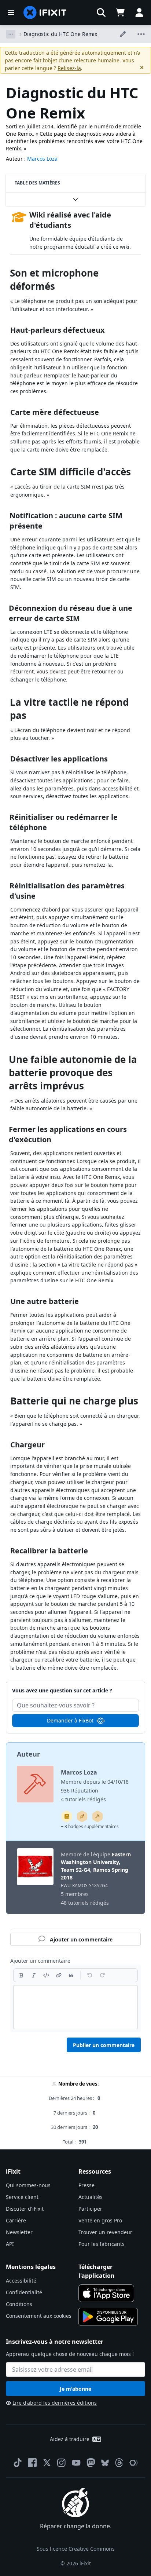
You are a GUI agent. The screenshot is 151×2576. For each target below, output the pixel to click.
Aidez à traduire (70, 2439)
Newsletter (19, 2232)
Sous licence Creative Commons (76, 2549)
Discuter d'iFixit (25, 2209)
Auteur (28, 1754)
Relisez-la (69, 68)
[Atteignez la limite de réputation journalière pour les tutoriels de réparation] (67, 1816)
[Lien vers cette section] (6, 275)
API (10, 2244)
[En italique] (34, 1975)
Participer (90, 2209)
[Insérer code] (46, 1975)
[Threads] (119, 2463)
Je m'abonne (75, 2389)
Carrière (16, 2220)
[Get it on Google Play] (108, 2317)
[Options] (11, 34)
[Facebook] (32, 2463)
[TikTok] (18, 2463)
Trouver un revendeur (105, 2232)
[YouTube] (76, 2463)
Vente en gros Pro (100, 2220)
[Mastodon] (91, 2463)
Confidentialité (24, 2292)
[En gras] (21, 1975)
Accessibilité (21, 2281)
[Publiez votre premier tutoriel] (82, 1816)
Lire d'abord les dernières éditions (55, 2403)
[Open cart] (120, 12)
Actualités (91, 2197)
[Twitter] (47, 2463)
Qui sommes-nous (28, 2185)
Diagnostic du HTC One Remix (60, 34)
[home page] (45, 12)
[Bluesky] (105, 2463)
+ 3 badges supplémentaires (90, 1826)
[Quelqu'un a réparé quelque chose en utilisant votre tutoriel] (97, 1816)
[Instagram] (62, 2463)
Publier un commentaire (104, 2045)
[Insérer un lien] (59, 1975)
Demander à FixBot (70, 1720)
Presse (86, 2185)
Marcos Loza (42, 159)
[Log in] (139, 12)
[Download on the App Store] (106, 2293)
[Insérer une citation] (71, 1975)
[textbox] (75, 2007)
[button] (101, 12)
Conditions (19, 2304)
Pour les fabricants (102, 2244)
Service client (22, 2197)
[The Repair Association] (134, 2463)
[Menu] (11, 12)
